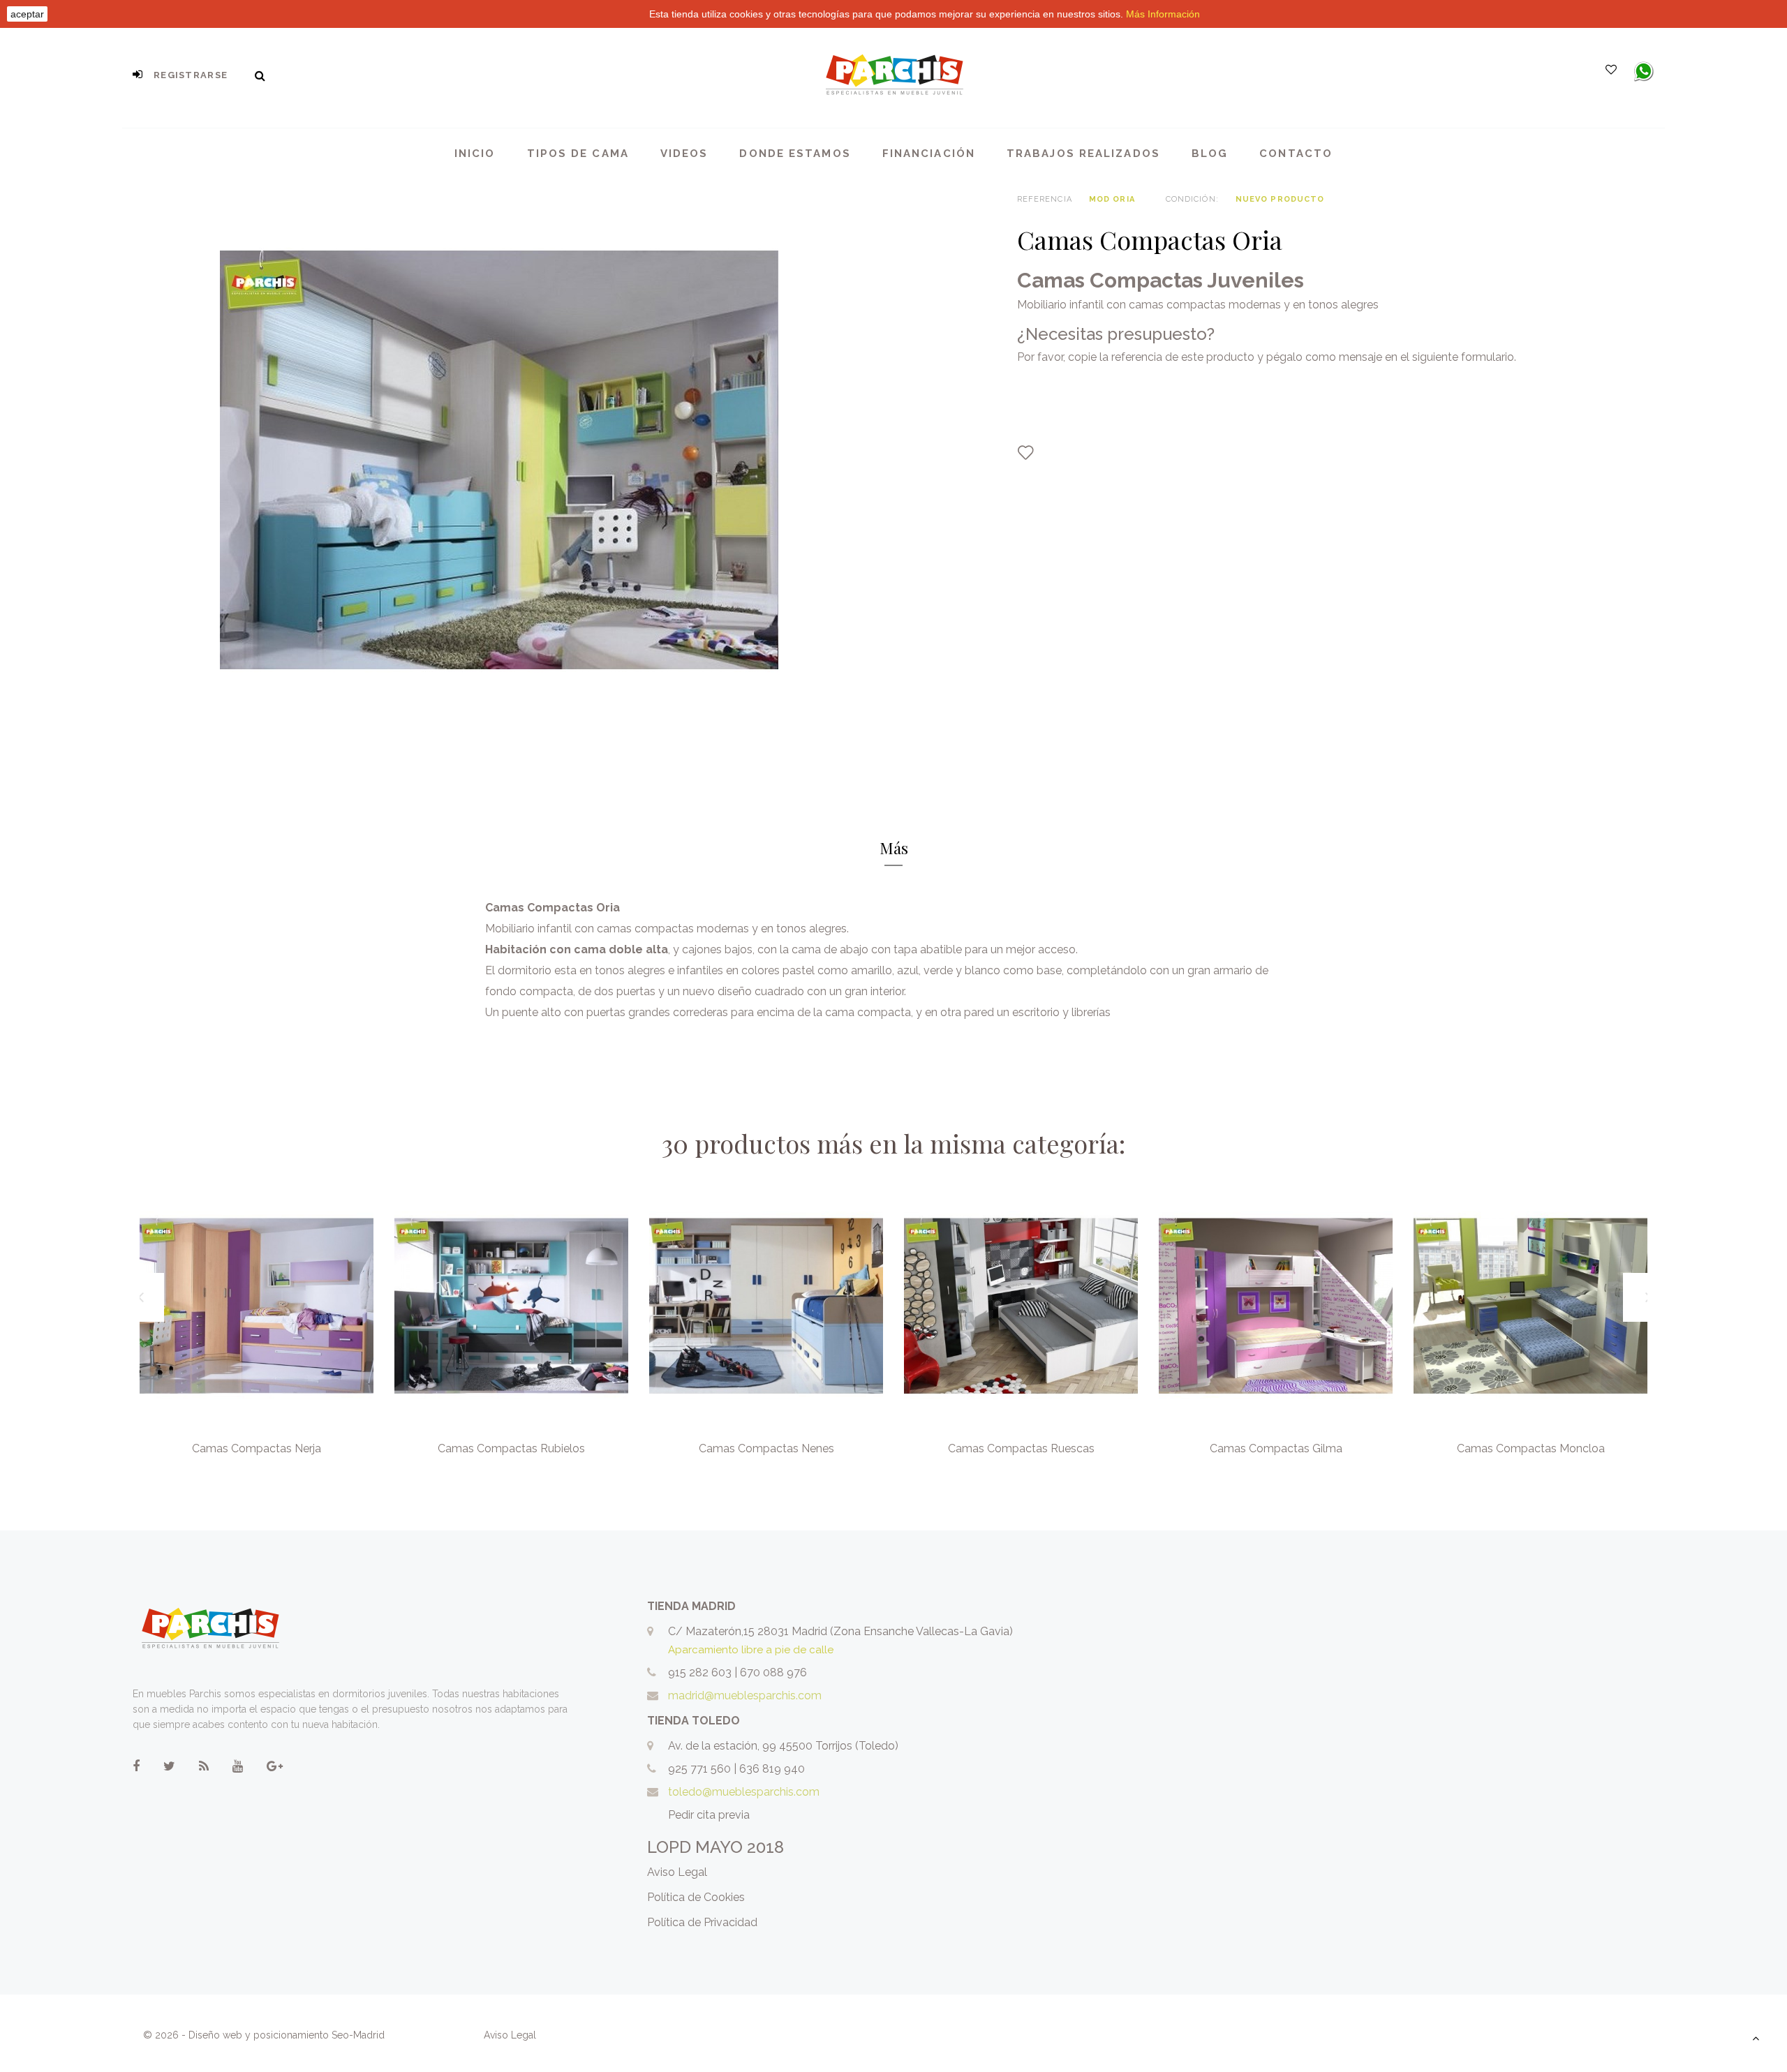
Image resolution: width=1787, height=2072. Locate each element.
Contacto (1296, 154)
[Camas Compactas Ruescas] (1021, 1306)
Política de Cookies (696, 1897)
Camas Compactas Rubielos (511, 1448)
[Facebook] (136, 1766)
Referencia (1045, 199)
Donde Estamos (795, 154)
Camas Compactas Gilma (1276, 1448)
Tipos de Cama (578, 154)
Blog (1210, 154)
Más (894, 848)
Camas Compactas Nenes (766, 1448)
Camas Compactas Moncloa (1531, 1448)
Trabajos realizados (1083, 154)
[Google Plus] (275, 1766)
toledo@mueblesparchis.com (744, 1792)
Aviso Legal (677, 1872)
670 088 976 (773, 1672)
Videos (684, 154)
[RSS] (204, 1766)
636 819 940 (772, 1769)
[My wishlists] (1611, 70)
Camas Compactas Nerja (257, 1448)
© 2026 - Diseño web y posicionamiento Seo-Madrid (265, 2035)
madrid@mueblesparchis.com (745, 1695)
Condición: (1192, 199)
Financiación (929, 154)
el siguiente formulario (1457, 357)
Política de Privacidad (702, 1922)
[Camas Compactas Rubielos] (511, 1306)
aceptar (27, 14)
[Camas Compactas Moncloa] (1530, 1306)
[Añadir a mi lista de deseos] (1025, 453)
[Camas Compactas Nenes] (766, 1306)
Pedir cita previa (709, 1815)
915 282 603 (700, 1672)
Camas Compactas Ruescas (1021, 1448)
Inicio (475, 154)
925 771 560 (699, 1769)
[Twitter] (169, 1766)
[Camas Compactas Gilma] (1276, 1306)
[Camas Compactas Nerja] (257, 1306)
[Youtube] (238, 1766)
